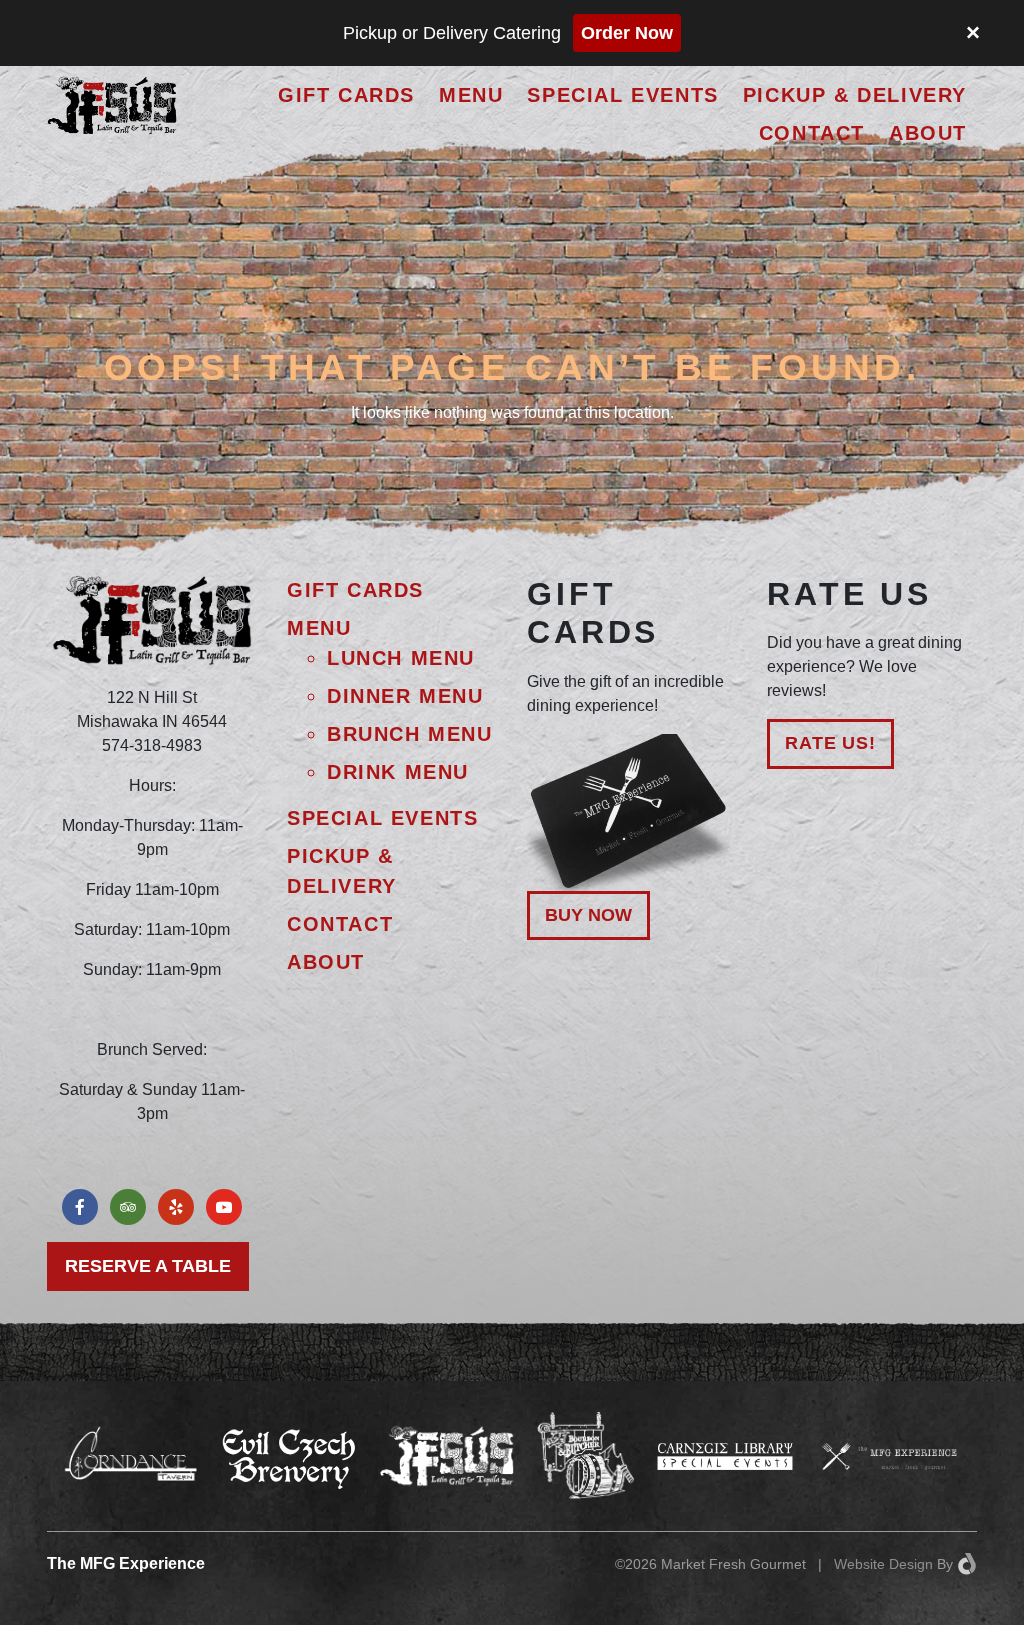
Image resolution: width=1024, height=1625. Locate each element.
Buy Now (588, 915)
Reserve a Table (148, 1266)
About (928, 133)
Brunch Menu (410, 734)
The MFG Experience (126, 1563)
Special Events (622, 95)
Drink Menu (398, 772)
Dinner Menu (405, 696)
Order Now (627, 33)
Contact (812, 133)
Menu (471, 95)
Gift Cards (346, 95)
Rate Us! (830, 743)
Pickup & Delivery (855, 95)
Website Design (883, 1564)
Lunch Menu (401, 658)
